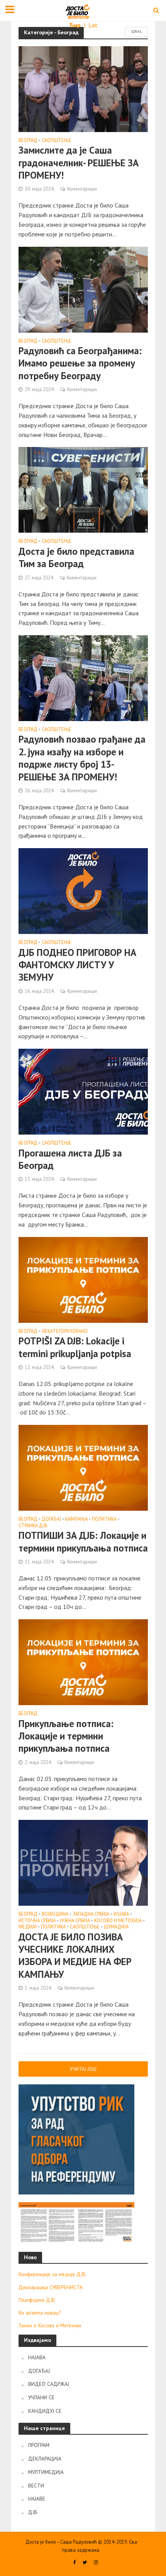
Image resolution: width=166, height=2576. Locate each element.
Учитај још (83, 2069)
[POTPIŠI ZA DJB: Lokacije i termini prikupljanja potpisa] (83, 1279)
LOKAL (136, 31)
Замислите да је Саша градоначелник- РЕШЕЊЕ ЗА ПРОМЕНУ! (79, 163)
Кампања (76, 1519)
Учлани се (41, 2397)
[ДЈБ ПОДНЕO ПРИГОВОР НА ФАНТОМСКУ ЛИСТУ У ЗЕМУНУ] (83, 890)
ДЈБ (33, 2512)
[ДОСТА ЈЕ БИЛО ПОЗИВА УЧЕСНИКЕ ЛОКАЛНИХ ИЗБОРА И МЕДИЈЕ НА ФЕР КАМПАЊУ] (83, 1862)
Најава (37, 2357)
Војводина (55, 1914)
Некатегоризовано (65, 1331)
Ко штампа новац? (40, 2313)
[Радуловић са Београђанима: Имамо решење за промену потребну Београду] (83, 289)
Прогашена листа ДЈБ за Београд (70, 1159)
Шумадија (116, 1927)
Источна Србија (37, 1921)
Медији (28, 1927)
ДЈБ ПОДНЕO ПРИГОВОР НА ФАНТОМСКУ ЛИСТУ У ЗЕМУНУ (77, 965)
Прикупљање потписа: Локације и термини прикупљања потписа (66, 1736)
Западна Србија (91, 1914)
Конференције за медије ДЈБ (52, 2274)
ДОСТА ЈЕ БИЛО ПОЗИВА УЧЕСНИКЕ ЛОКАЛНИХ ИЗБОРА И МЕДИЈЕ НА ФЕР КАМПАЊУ (75, 1956)
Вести (36, 2486)
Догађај (51, 1519)
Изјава (121, 1914)
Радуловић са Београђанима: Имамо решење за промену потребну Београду (80, 363)
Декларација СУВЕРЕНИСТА (51, 2287)
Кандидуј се (45, 2411)
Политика (104, 1519)
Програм (39, 2445)
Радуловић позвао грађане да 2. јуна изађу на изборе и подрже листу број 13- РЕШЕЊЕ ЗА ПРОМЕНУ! (82, 758)
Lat (93, 25)
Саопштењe (57, 141)
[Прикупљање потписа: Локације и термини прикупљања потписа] (83, 1662)
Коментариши (82, 189)
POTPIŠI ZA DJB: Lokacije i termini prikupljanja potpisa (75, 1347)
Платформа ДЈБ (37, 2300)
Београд (28, 141)
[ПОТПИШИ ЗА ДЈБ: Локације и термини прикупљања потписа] (83, 1467)
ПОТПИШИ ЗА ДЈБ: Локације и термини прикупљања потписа (83, 1542)
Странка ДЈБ (33, 1526)
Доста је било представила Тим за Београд (76, 557)
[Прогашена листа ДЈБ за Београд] (83, 1091)
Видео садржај (49, 2384)
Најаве (37, 2499)
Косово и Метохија (118, 1921)
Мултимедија (46, 2472)
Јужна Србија (75, 1921)
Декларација (45, 2459)
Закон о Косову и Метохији (50, 2325)
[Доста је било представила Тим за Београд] (83, 489)
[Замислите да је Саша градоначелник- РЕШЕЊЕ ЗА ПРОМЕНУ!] (83, 88)
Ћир (75, 25)
